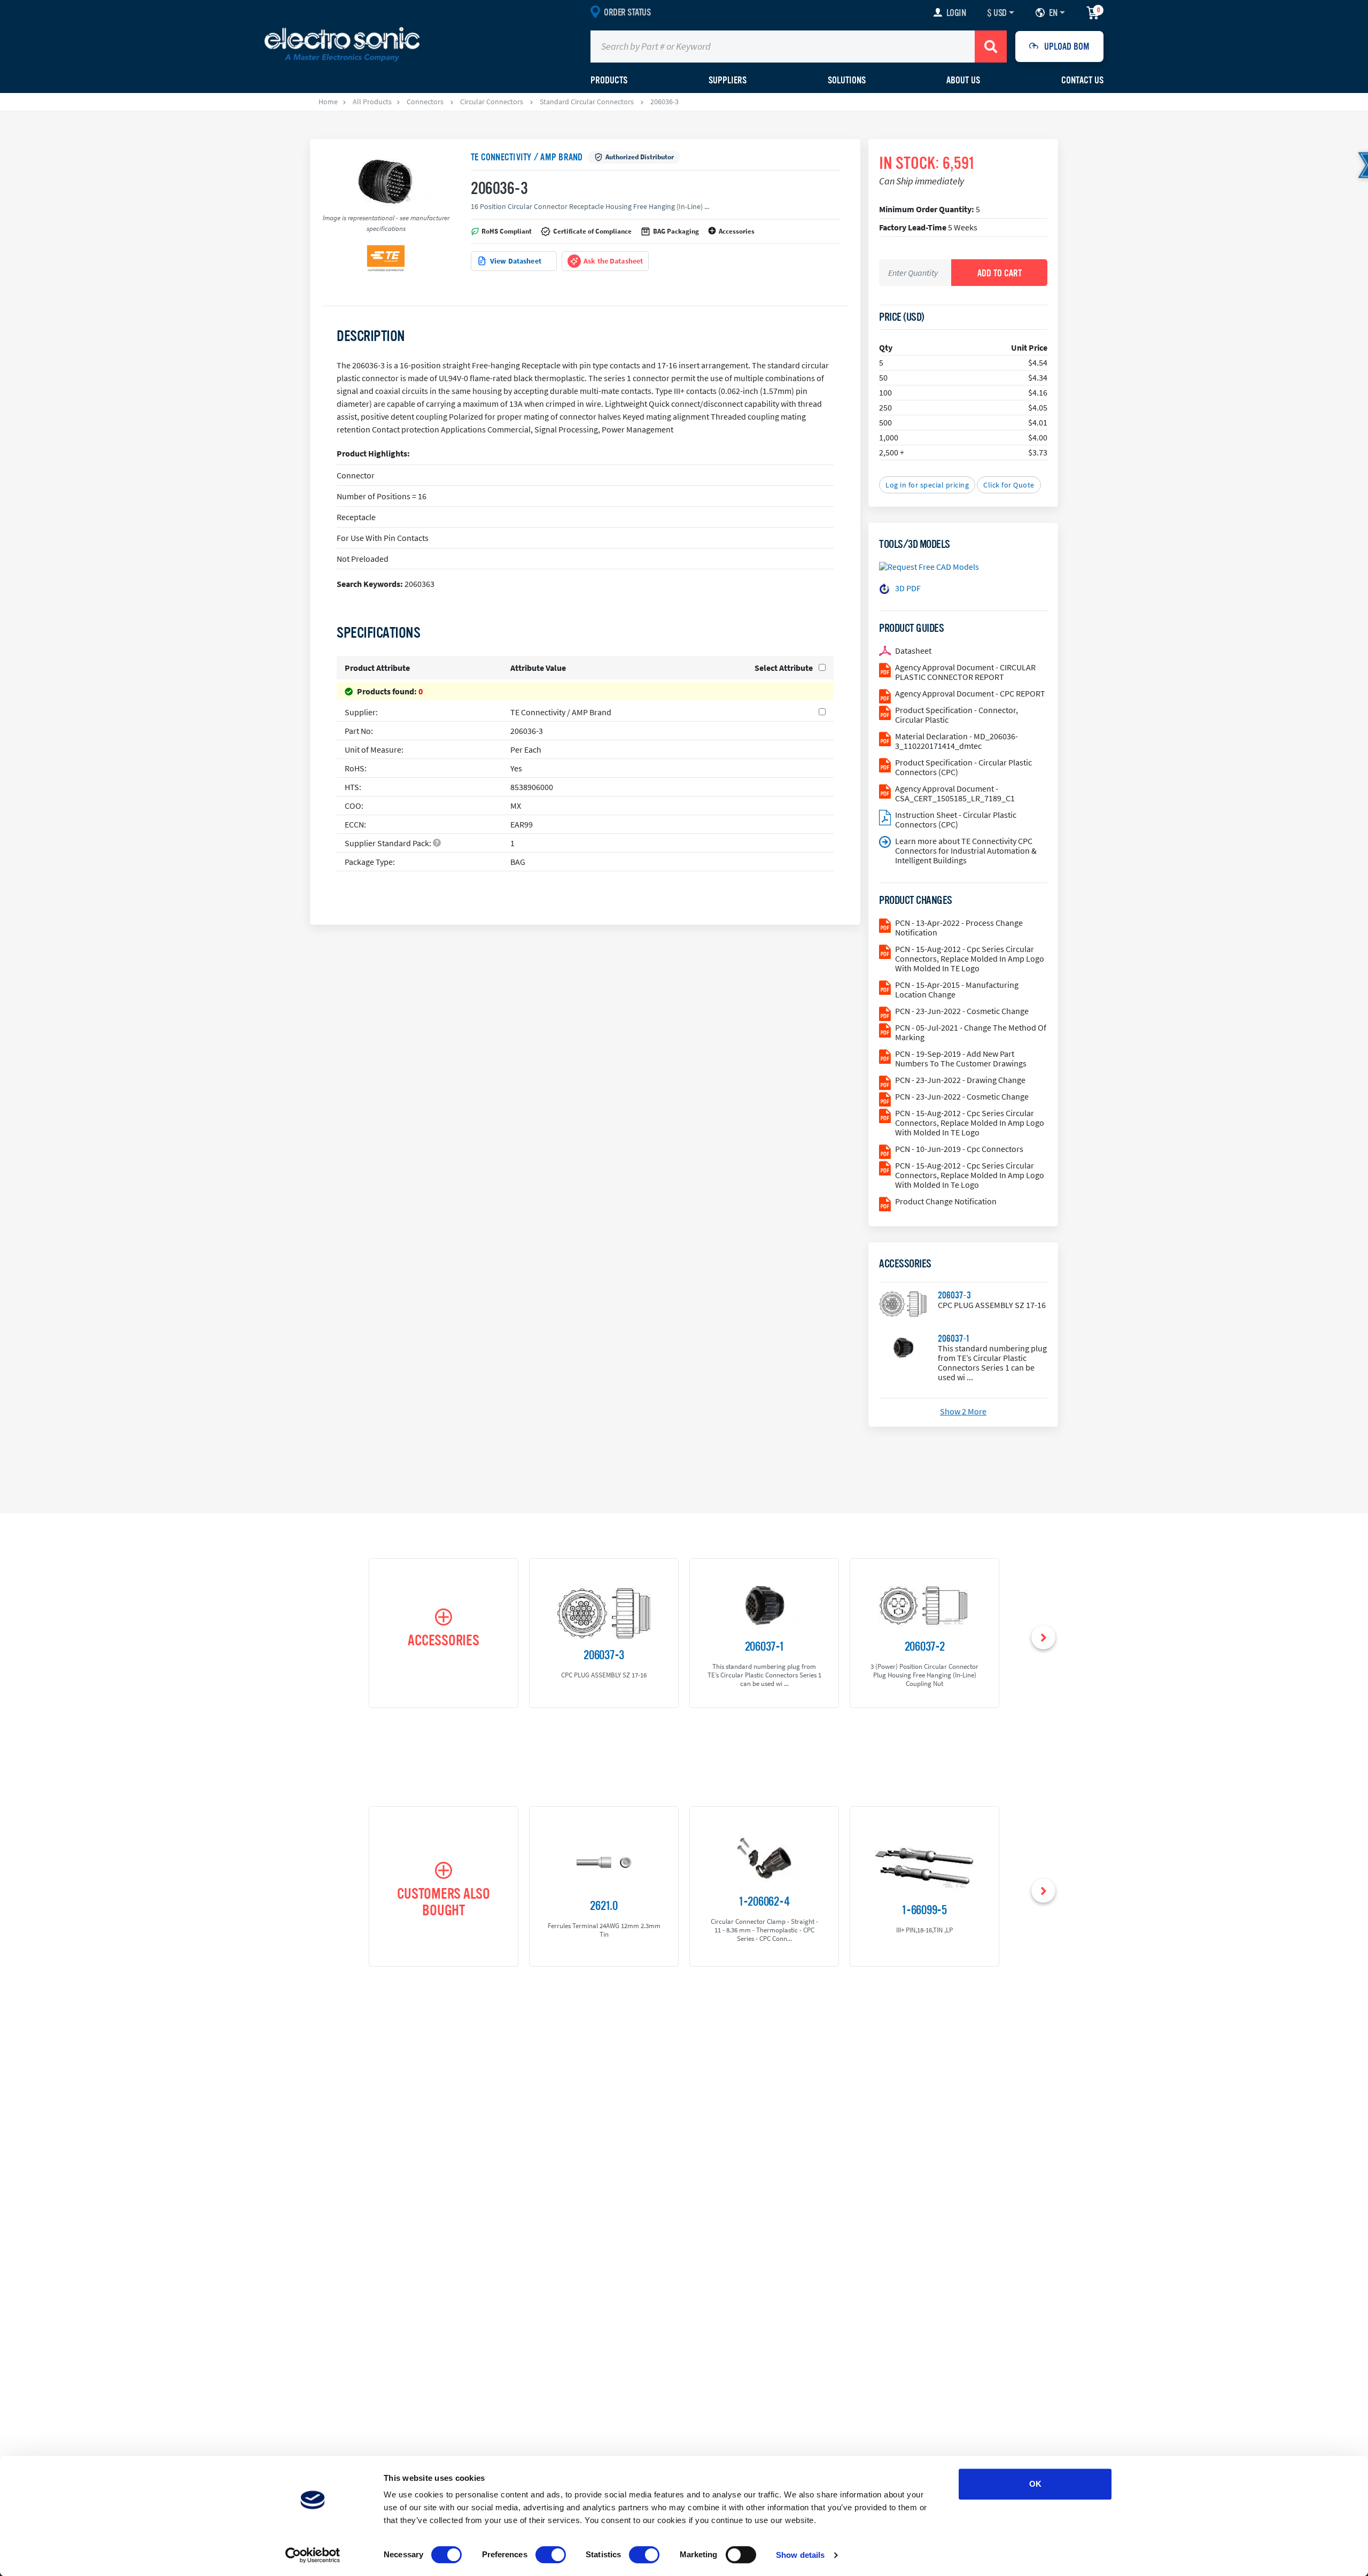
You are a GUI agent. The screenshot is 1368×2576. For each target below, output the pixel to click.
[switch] (551, 2555)
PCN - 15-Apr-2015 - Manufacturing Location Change (957, 989)
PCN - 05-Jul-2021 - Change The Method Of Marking (971, 1032)
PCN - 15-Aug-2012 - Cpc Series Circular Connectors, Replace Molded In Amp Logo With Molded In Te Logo (970, 1175)
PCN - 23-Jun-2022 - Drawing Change (960, 1080)
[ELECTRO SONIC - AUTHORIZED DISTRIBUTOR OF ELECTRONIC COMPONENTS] (342, 44)
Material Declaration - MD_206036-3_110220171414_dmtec (957, 741)
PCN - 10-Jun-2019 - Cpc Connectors (959, 1149)
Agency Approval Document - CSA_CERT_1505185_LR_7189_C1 (955, 793)
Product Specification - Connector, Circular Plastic (957, 715)
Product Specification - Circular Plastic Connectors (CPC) (963, 767)
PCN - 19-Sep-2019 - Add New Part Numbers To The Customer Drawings (961, 1058)
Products (609, 80)
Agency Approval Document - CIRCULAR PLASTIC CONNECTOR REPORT (965, 672)
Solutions (847, 80)
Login (956, 13)
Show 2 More (963, 1411)
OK (1035, 2484)
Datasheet (913, 651)
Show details (800, 2555)
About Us (963, 80)
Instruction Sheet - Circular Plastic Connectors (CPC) (956, 819)
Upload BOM (1067, 47)
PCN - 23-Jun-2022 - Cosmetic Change (962, 1011)
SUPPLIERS (728, 80)
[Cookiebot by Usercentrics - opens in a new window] (313, 2555)
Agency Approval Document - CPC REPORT (970, 693)
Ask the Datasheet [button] (613, 261)
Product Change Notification (946, 1201)
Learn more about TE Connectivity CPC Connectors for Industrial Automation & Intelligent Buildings (966, 850)
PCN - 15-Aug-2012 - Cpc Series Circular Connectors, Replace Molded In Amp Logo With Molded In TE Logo (970, 958)
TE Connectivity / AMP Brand (527, 157)
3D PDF (908, 588)
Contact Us (1082, 80)
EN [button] (1053, 13)
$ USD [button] (997, 13)
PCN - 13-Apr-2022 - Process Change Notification (959, 927)
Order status (627, 12)
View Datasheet (516, 261)
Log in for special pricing (927, 485)
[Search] (991, 47)
